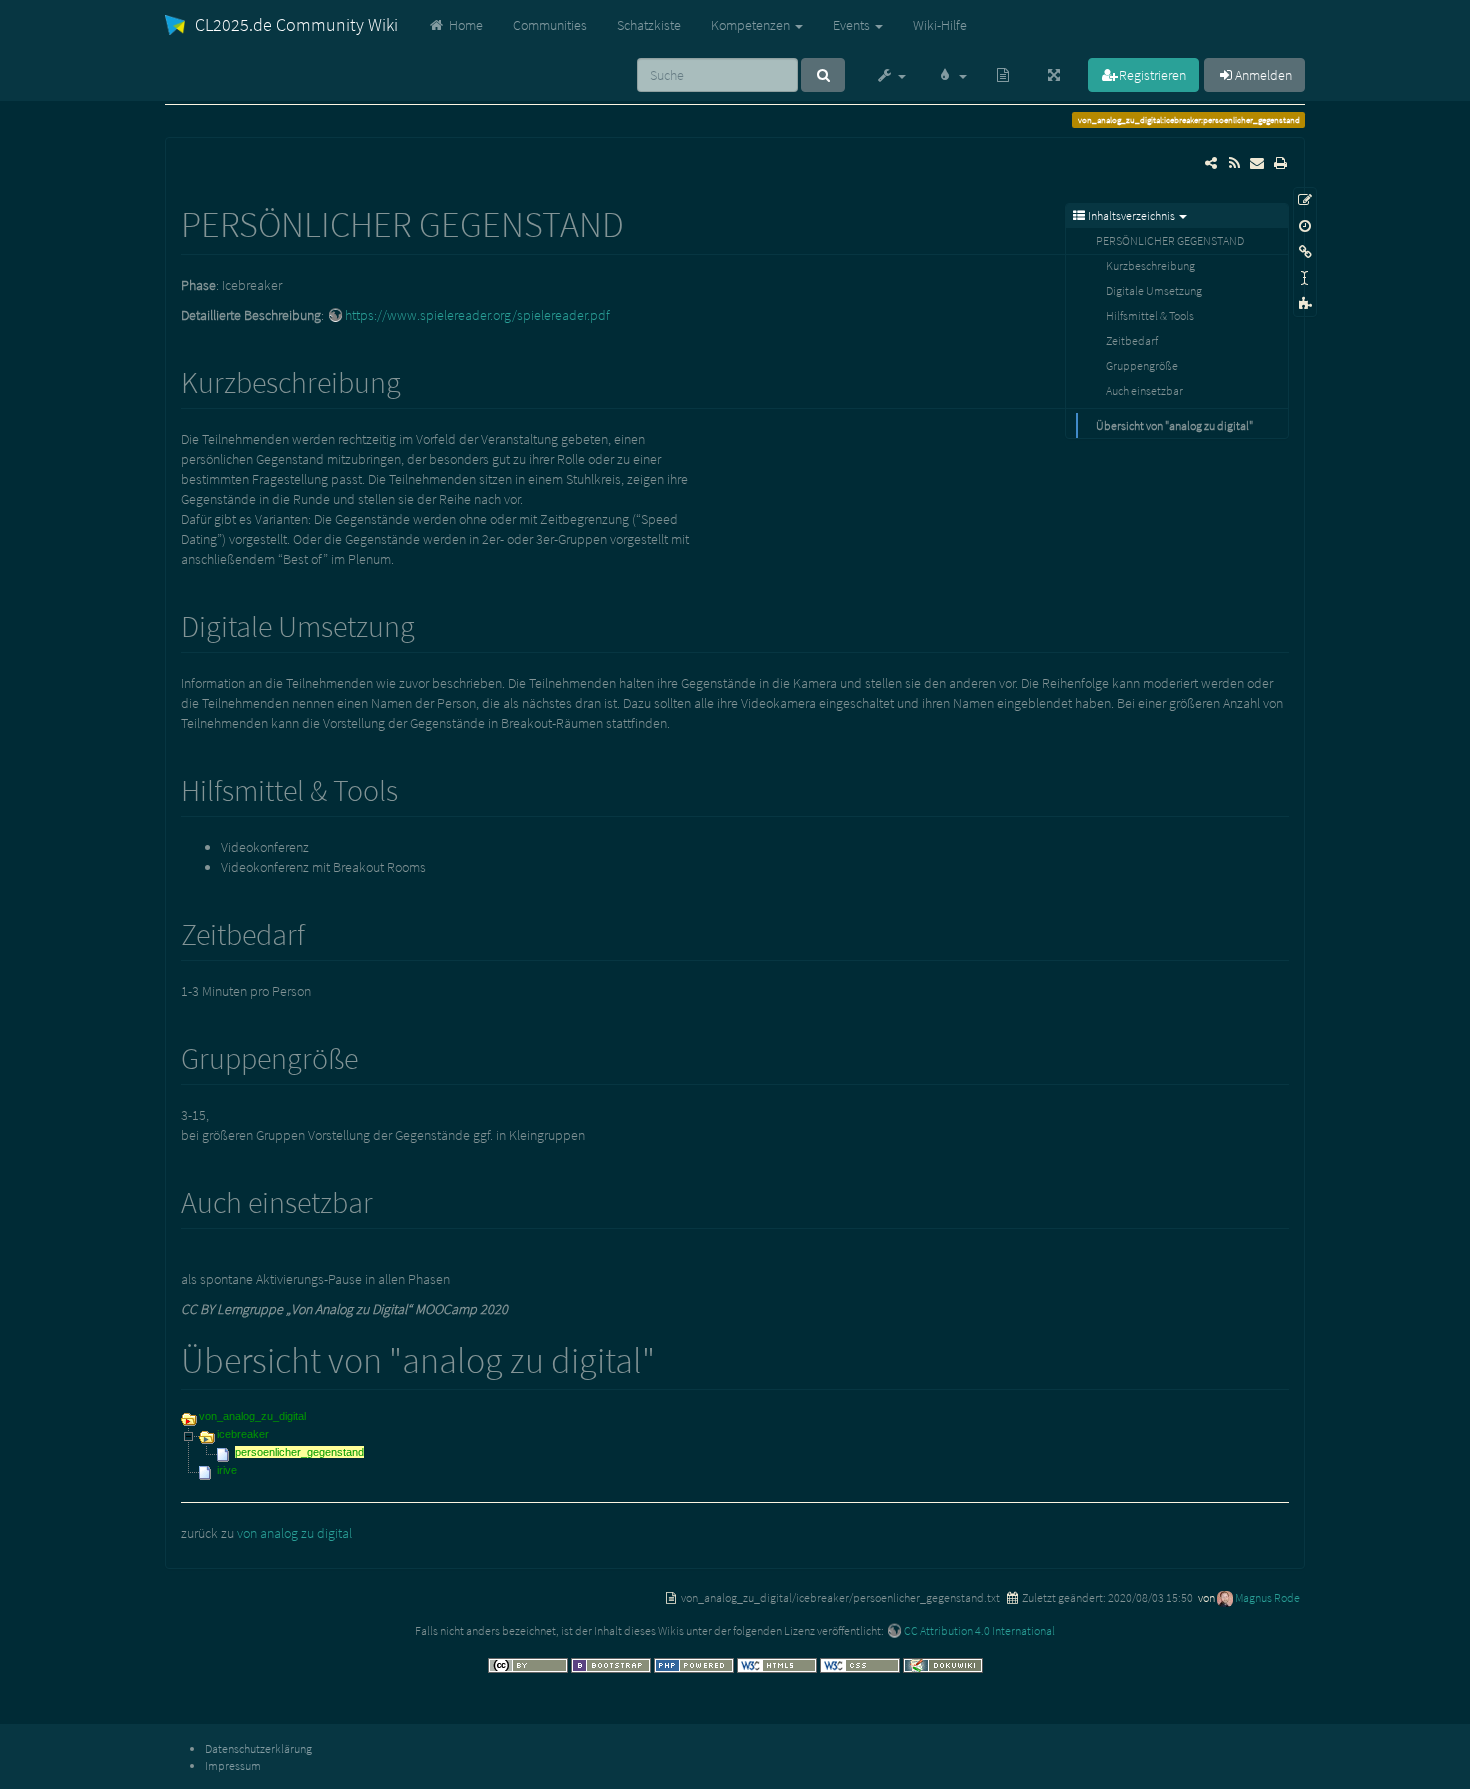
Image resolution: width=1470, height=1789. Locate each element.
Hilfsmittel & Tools (1150, 315)
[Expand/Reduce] (1054, 75)
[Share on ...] (1211, 163)
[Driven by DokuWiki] (943, 1664)
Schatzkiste (649, 25)
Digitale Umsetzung (1154, 290)
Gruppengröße (1142, 365)
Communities (550, 25)
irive (227, 1470)
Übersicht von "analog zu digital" (1174, 425)
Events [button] (853, 25)
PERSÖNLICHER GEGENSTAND (1170, 240)
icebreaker (243, 1434)
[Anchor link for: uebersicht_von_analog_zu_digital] (673, 1357)
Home (464, 25)
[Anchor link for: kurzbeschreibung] (416, 380)
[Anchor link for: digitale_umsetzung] (430, 624)
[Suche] (823, 75)
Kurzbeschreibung (1150, 265)
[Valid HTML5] (778, 1664)
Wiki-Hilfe (940, 25)
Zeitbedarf (1132, 340)
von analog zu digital (294, 1533)
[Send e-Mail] (1257, 163)
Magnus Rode (1267, 1597)
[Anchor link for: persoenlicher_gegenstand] (642, 221)
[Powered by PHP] (695, 1664)
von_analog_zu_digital (252, 1416)
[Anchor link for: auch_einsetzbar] (388, 1200)
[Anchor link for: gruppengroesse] (373, 1056)
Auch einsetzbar (1144, 390)
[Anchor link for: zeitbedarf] (320, 932)
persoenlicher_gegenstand (299, 1452)
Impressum (233, 1765)
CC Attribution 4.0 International (979, 1630)
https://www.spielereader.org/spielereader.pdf (477, 315)
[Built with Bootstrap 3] (612, 1664)
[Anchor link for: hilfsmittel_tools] (413, 788)
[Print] (1280, 163)
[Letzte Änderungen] (1234, 163)
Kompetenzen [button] (752, 25)
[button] (890, 75)
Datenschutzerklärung (258, 1748)
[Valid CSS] (861, 1664)
